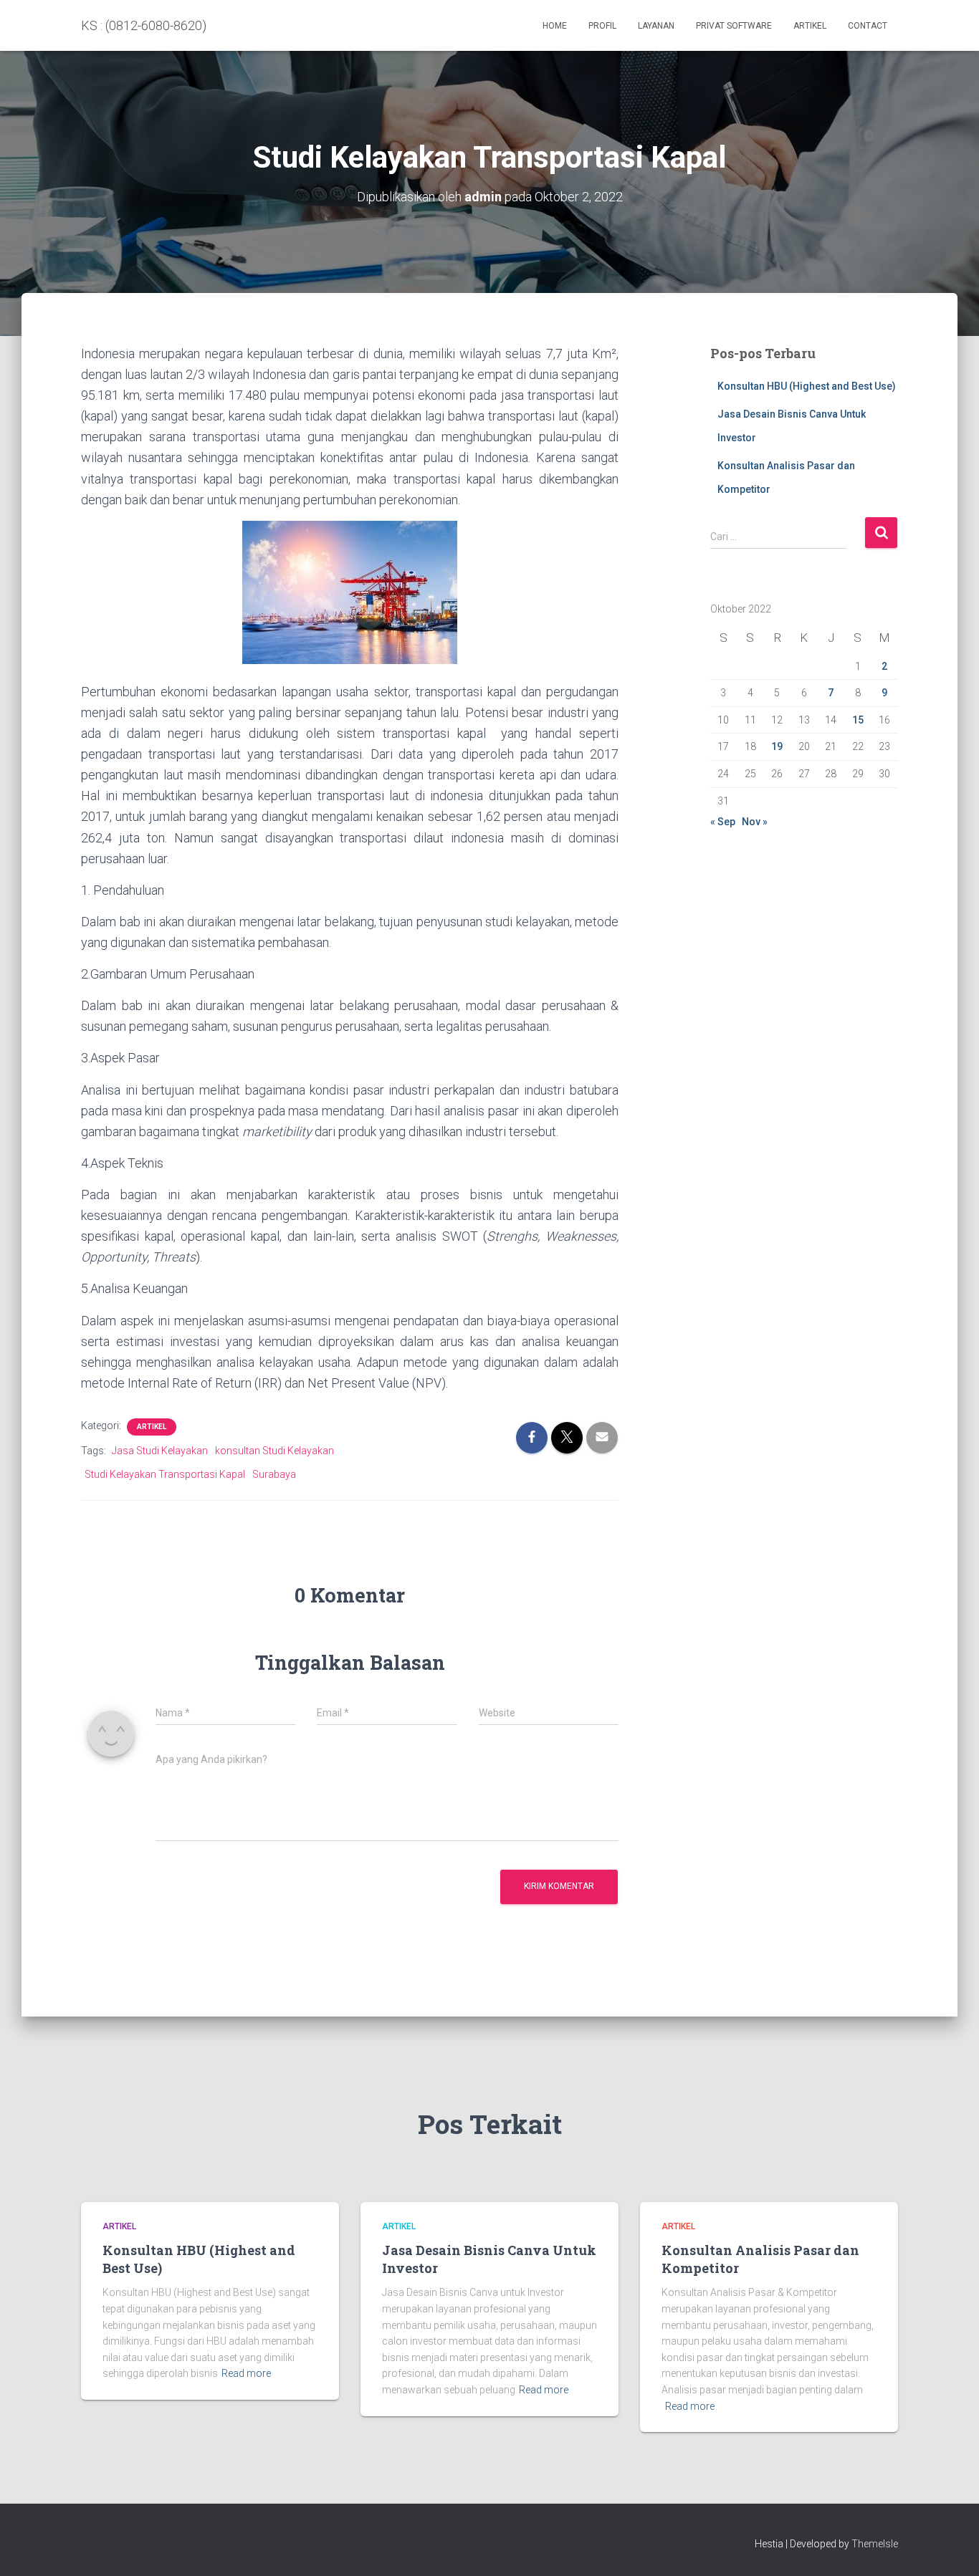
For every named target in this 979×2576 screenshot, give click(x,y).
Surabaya (274, 1474)
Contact (868, 26)
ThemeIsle (875, 2544)
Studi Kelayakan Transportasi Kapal (165, 1474)
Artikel (810, 26)
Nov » (755, 822)
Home (555, 26)
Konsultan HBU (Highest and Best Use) (807, 386)
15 (858, 720)
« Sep (723, 822)
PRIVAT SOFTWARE (734, 26)
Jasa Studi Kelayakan (160, 1451)
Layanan (656, 26)
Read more (246, 2373)
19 (777, 746)
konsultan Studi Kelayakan (274, 1451)
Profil (602, 26)
